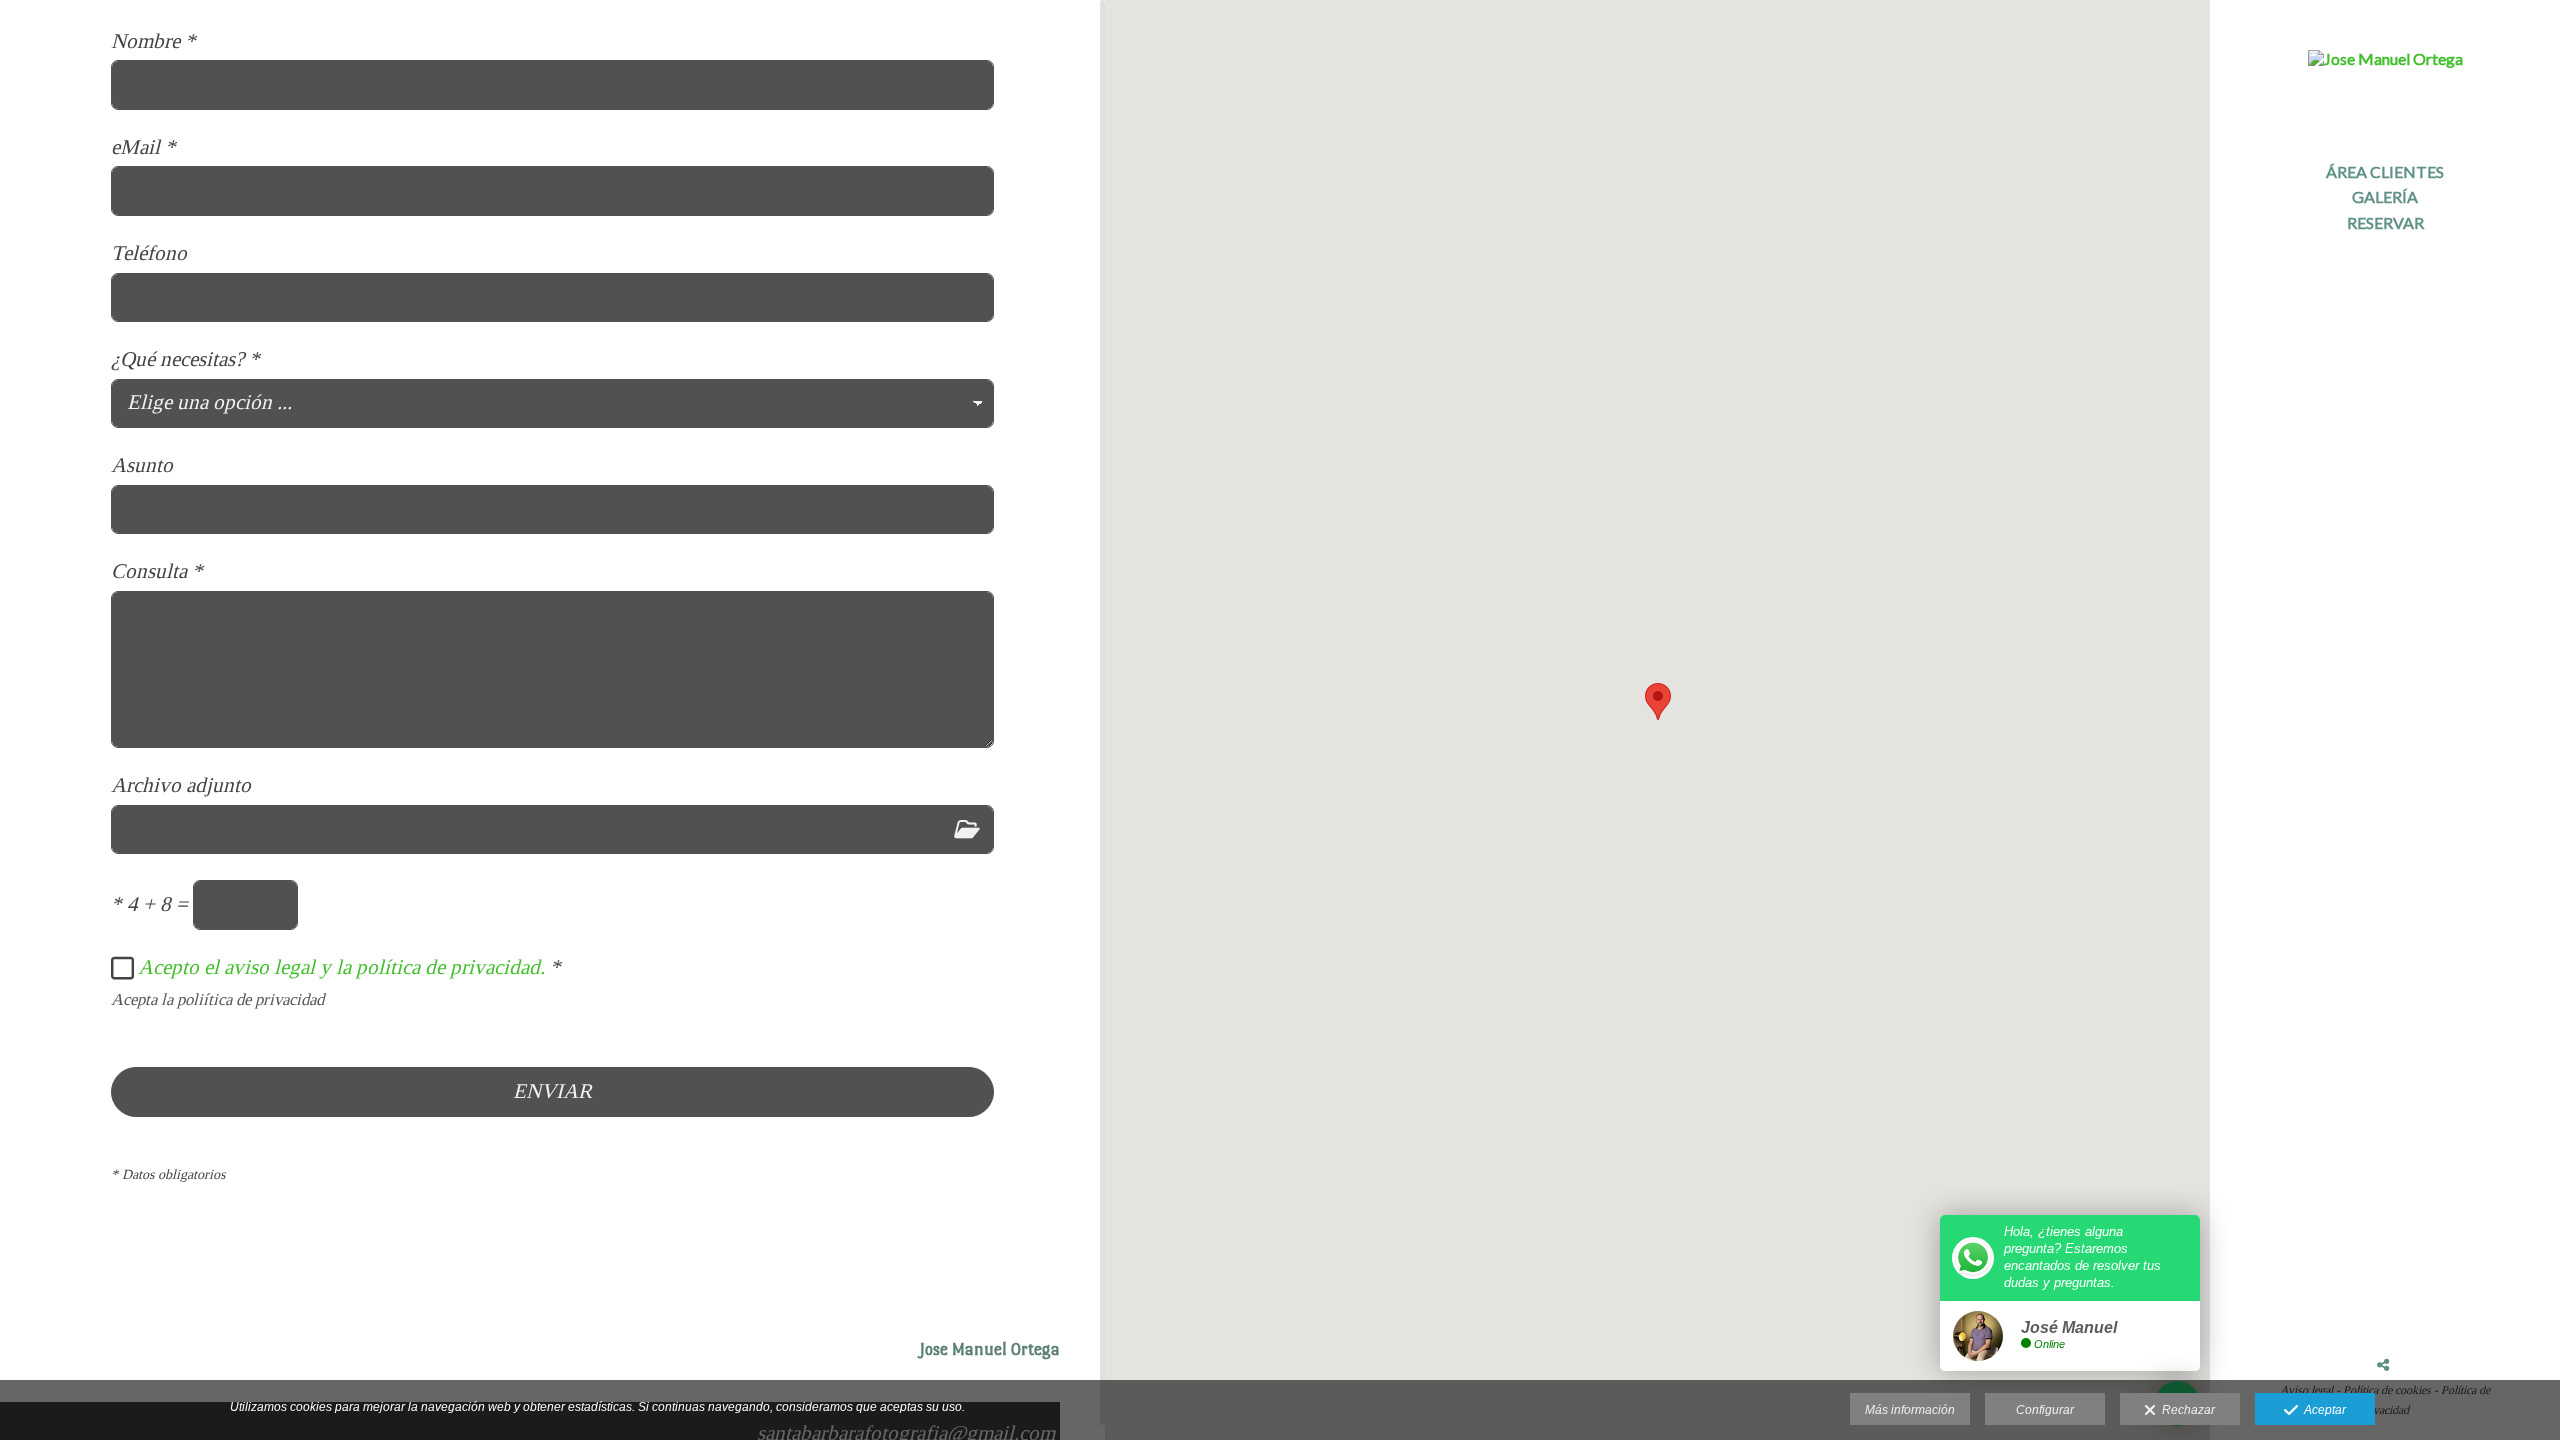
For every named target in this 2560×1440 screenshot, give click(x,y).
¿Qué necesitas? (185, 359)
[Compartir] (2383, 1365)
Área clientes (2385, 171)
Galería (2385, 196)
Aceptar (2322, 1410)
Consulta (157, 571)
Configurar (2045, 1410)
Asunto (142, 465)
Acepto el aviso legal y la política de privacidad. (341, 967)
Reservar (2385, 222)
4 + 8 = (149, 904)
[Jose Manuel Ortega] (2385, 69)
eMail (143, 147)
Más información (1910, 1410)
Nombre (153, 41)
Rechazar (2185, 1410)
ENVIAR (552, 1091)
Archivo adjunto (181, 785)
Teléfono (149, 253)
